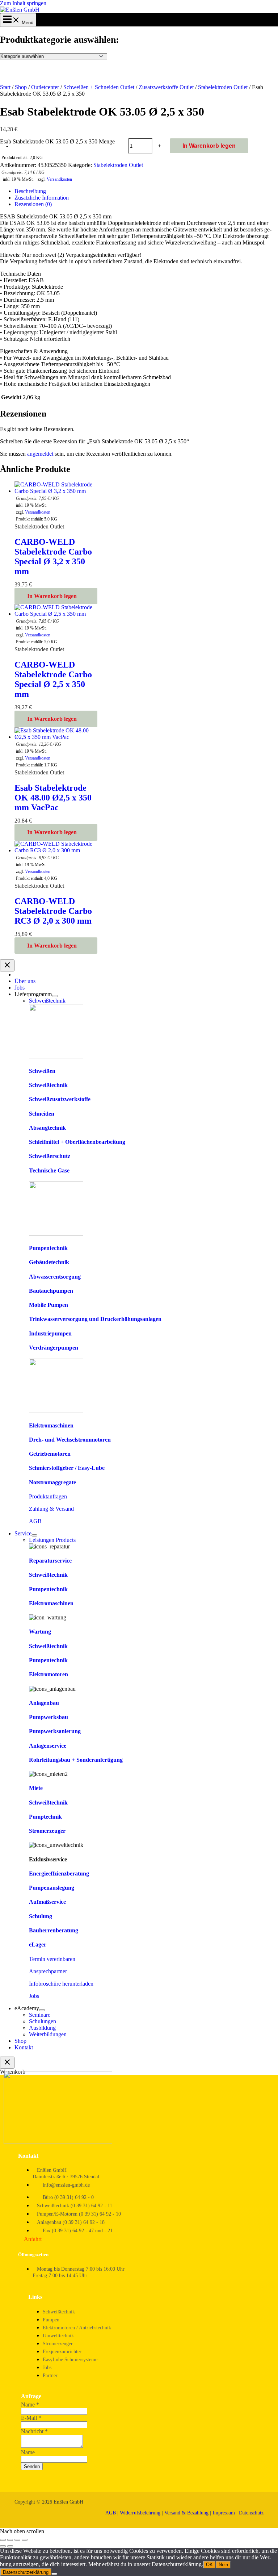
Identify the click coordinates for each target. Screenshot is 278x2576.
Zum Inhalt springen (23, 3)
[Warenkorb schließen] (7, 2063)
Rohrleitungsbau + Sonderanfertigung (76, 1760)
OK (209, 2565)
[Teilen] (17, 2540)
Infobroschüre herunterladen (61, 1984)
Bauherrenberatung (54, 1930)
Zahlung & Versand (51, 1509)
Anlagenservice (48, 1746)
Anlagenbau (44, 1703)
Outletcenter (45, 87)
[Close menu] (7, 965)
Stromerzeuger (47, 1831)
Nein (223, 2565)
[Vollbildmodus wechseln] (10, 2540)
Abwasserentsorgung (55, 1277)
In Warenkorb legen (209, 146)
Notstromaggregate (52, 1482)
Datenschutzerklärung (26, 2572)
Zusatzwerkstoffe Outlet (166, 87)
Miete (36, 1788)
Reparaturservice (50, 1561)
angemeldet (40, 454)
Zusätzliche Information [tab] (42, 198)
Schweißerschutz (50, 1156)
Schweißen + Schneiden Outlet (99, 87)
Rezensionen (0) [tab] (33, 204)
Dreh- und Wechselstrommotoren (70, 1440)
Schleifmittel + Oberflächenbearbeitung (77, 1142)
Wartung (40, 1632)
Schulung (41, 1916)
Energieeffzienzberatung (59, 1874)
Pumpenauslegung (52, 1888)
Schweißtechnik (48, 1085)
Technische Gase (49, 1170)
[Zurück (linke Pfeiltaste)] (3, 2546)
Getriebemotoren (50, 1454)
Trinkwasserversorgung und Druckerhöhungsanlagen (95, 1319)
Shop (21, 87)
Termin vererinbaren (52, 1959)
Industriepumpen (50, 1333)
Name (30, 2404)
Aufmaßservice (47, 1902)
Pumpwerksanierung (55, 1731)
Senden (32, 2466)
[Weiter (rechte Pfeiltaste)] (10, 2546)
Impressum (224, 2513)
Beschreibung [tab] (30, 191)
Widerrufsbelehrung (140, 2513)
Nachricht (34, 2431)
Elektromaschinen (51, 1425)
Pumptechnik (45, 1817)
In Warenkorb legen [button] (52, 596)
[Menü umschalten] (55, 996)
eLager (38, 1944)
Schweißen (42, 1071)
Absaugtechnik (47, 1128)
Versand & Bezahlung (186, 2513)
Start (5, 87)
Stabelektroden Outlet (223, 87)
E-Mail (31, 2418)
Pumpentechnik (48, 1248)
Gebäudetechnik (49, 1262)
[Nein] (54, 2574)
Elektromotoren (49, 1674)
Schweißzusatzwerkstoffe (60, 1099)
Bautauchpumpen (51, 1291)
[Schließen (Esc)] (25, 2540)
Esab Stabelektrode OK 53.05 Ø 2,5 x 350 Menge (57, 141)
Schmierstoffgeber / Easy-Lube (67, 1468)
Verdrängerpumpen (54, 1348)
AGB (35, 1521)
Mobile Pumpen (49, 1305)
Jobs (34, 1996)
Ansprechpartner (48, 1971)
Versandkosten (59, 179)
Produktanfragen (48, 1496)
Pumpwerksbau (49, 1717)
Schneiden (42, 1114)
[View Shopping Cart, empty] (18, 23)
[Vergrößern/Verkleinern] (3, 2540)
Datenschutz (251, 2513)
